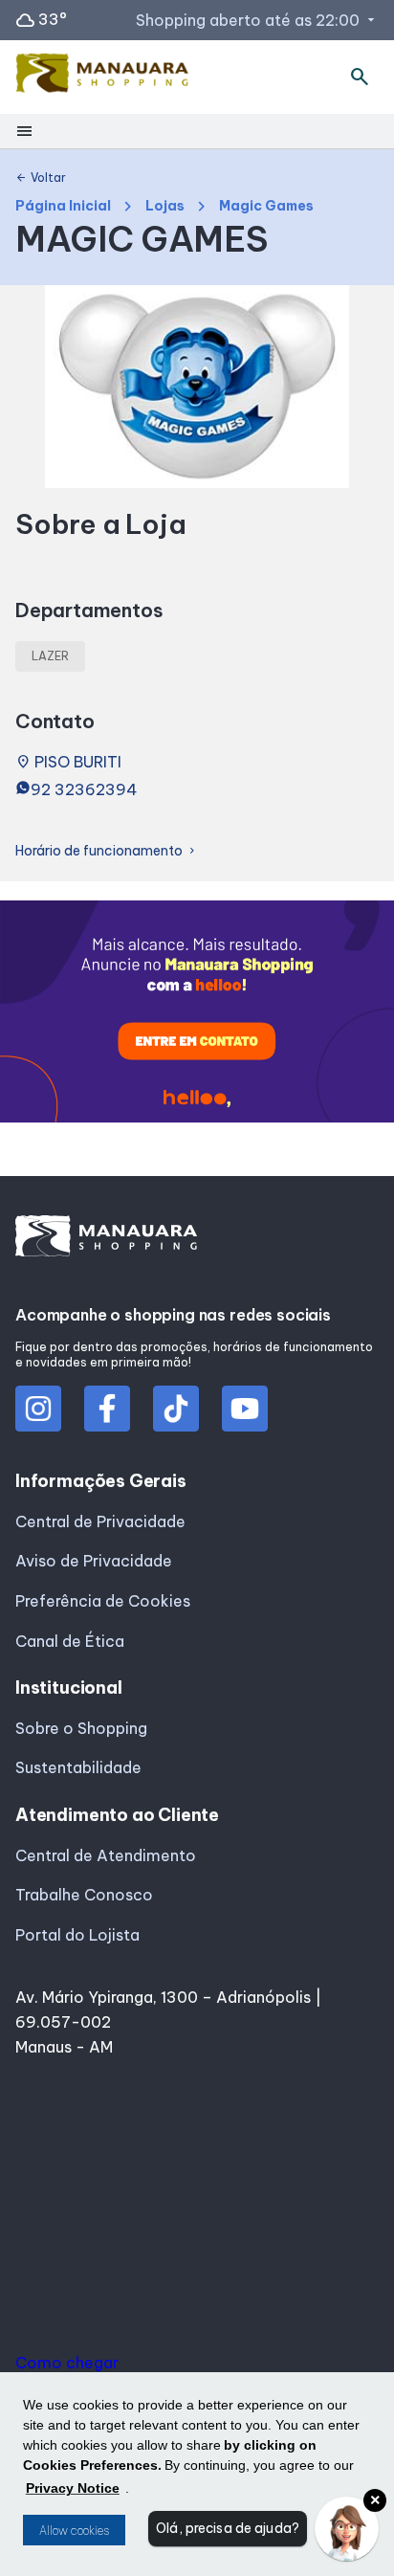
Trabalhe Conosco (84, 1895)
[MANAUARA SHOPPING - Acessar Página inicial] (102, 77)
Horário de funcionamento (107, 851)
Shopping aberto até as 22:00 (257, 20)
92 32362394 (84, 789)
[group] (197, 1015)
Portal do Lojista (77, 1935)
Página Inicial (63, 206)
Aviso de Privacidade (94, 1561)
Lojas (165, 206)
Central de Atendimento (106, 1855)
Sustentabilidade (78, 1767)
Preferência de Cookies (103, 1601)
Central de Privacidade (100, 1521)
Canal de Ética (70, 1641)
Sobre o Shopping (81, 1728)
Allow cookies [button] (74, 2531)
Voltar (41, 178)
